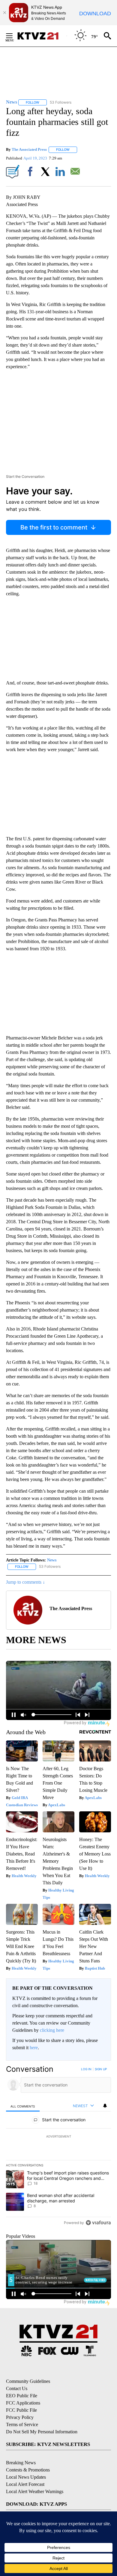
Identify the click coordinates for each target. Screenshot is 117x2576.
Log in (86, 2069)
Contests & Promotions (28, 2470)
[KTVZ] (42, 36)
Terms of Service (22, 2424)
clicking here (52, 2030)
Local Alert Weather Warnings (35, 2491)
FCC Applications (23, 2403)
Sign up (101, 2069)
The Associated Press (29, 149)
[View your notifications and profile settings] (105, 2106)
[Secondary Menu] (14, 36)
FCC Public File (21, 2410)
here (34, 2048)
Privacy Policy (20, 2417)
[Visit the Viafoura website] (98, 2223)
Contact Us (17, 2388)
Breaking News (21, 2463)
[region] (58, 2147)
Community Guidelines (28, 2381)
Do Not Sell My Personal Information (42, 2432)
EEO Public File (22, 2396)
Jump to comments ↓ (25, 1582)
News (52, 1560)
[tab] (23, 2106)
